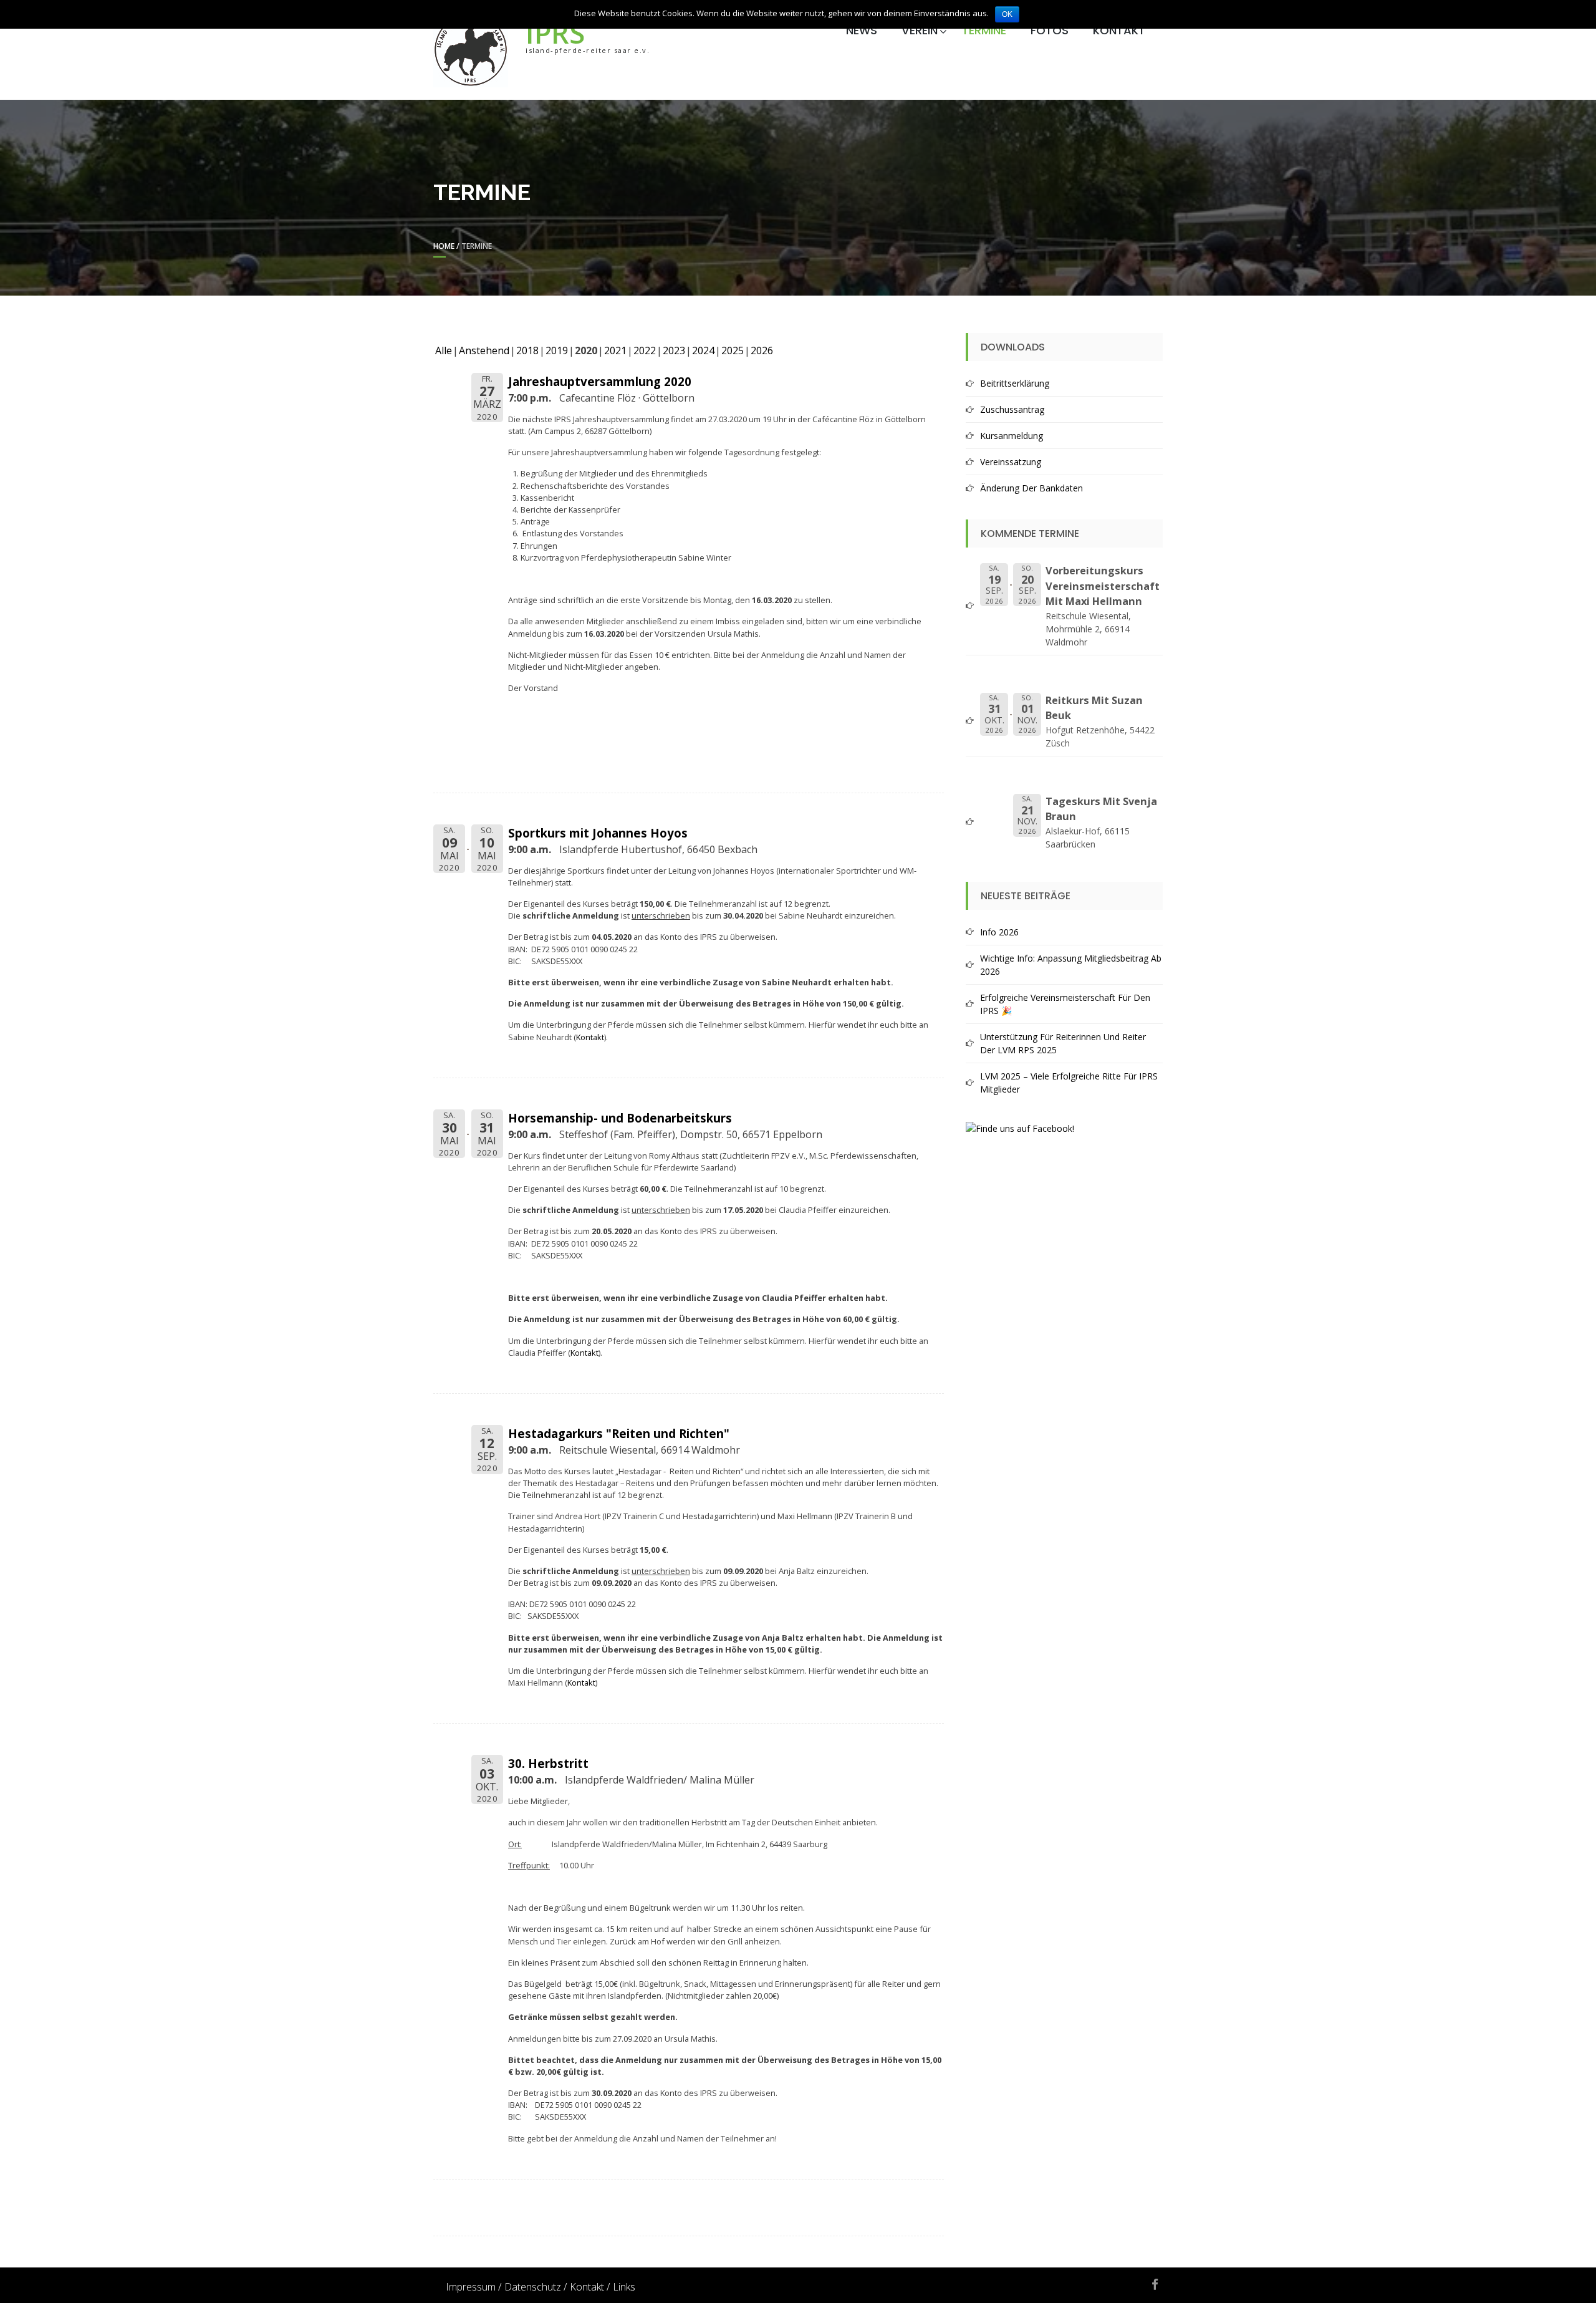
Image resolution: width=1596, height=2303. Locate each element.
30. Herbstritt (548, 1763)
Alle (444, 350)
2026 (762, 350)
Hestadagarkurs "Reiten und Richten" (619, 1433)
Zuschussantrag (1012, 409)
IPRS (555, 33)
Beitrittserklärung (1015, 383)
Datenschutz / (536, 2287)
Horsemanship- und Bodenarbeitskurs (620, 1118)
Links (624, 2287)
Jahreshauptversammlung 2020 (600, 381)
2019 (557, 350)
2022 (645, 350)
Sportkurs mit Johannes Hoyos (598, 833)
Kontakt (1119, 30)
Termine (984, 30)
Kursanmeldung (1012, 436)
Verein (920, 30)
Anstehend (484, 350)
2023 (674, 350)
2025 (733, 350)
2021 (615, 350)
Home (444, 246)
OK (1007, 14)
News (862, 30)
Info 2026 (999, 932)
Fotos (1050, 30)
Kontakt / (590, 2287)
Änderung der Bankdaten (1031, 488)
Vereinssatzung (1011, 462)
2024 (703, 350)
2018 (527, 350)
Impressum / (474, 2287)
